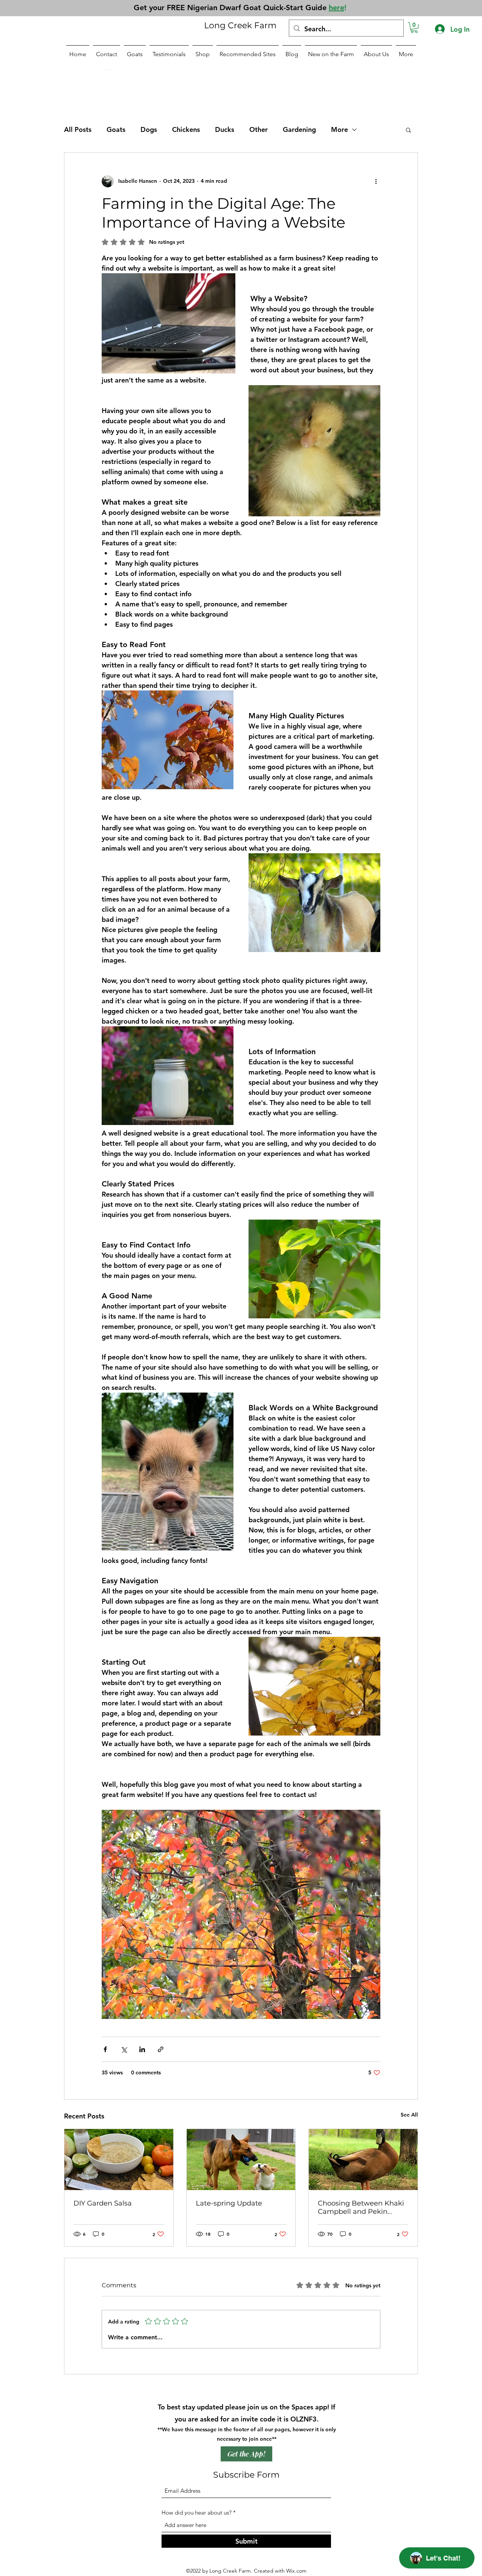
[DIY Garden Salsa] (119, 2160)
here (336, 8)
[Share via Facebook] (105, 2049)
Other (259, 129)
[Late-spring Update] (241, 2160)
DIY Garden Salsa (103, 2203)
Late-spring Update (229, 2203)
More (339, 129)
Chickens (186, 129)
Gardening (299, 129)
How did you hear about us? (197, 2512)
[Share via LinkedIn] (142, 2049)
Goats (116, 129)
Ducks (225, 129)
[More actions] (376, 181)
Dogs (149, 129)
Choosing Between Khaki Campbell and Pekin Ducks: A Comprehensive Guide (361, 2207)
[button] (414, 28)
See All (409, 2115)
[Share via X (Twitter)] (124, 2049)
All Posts (78, 129)
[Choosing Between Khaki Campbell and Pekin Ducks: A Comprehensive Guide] (363, 2160)
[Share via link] (161, 2049)
